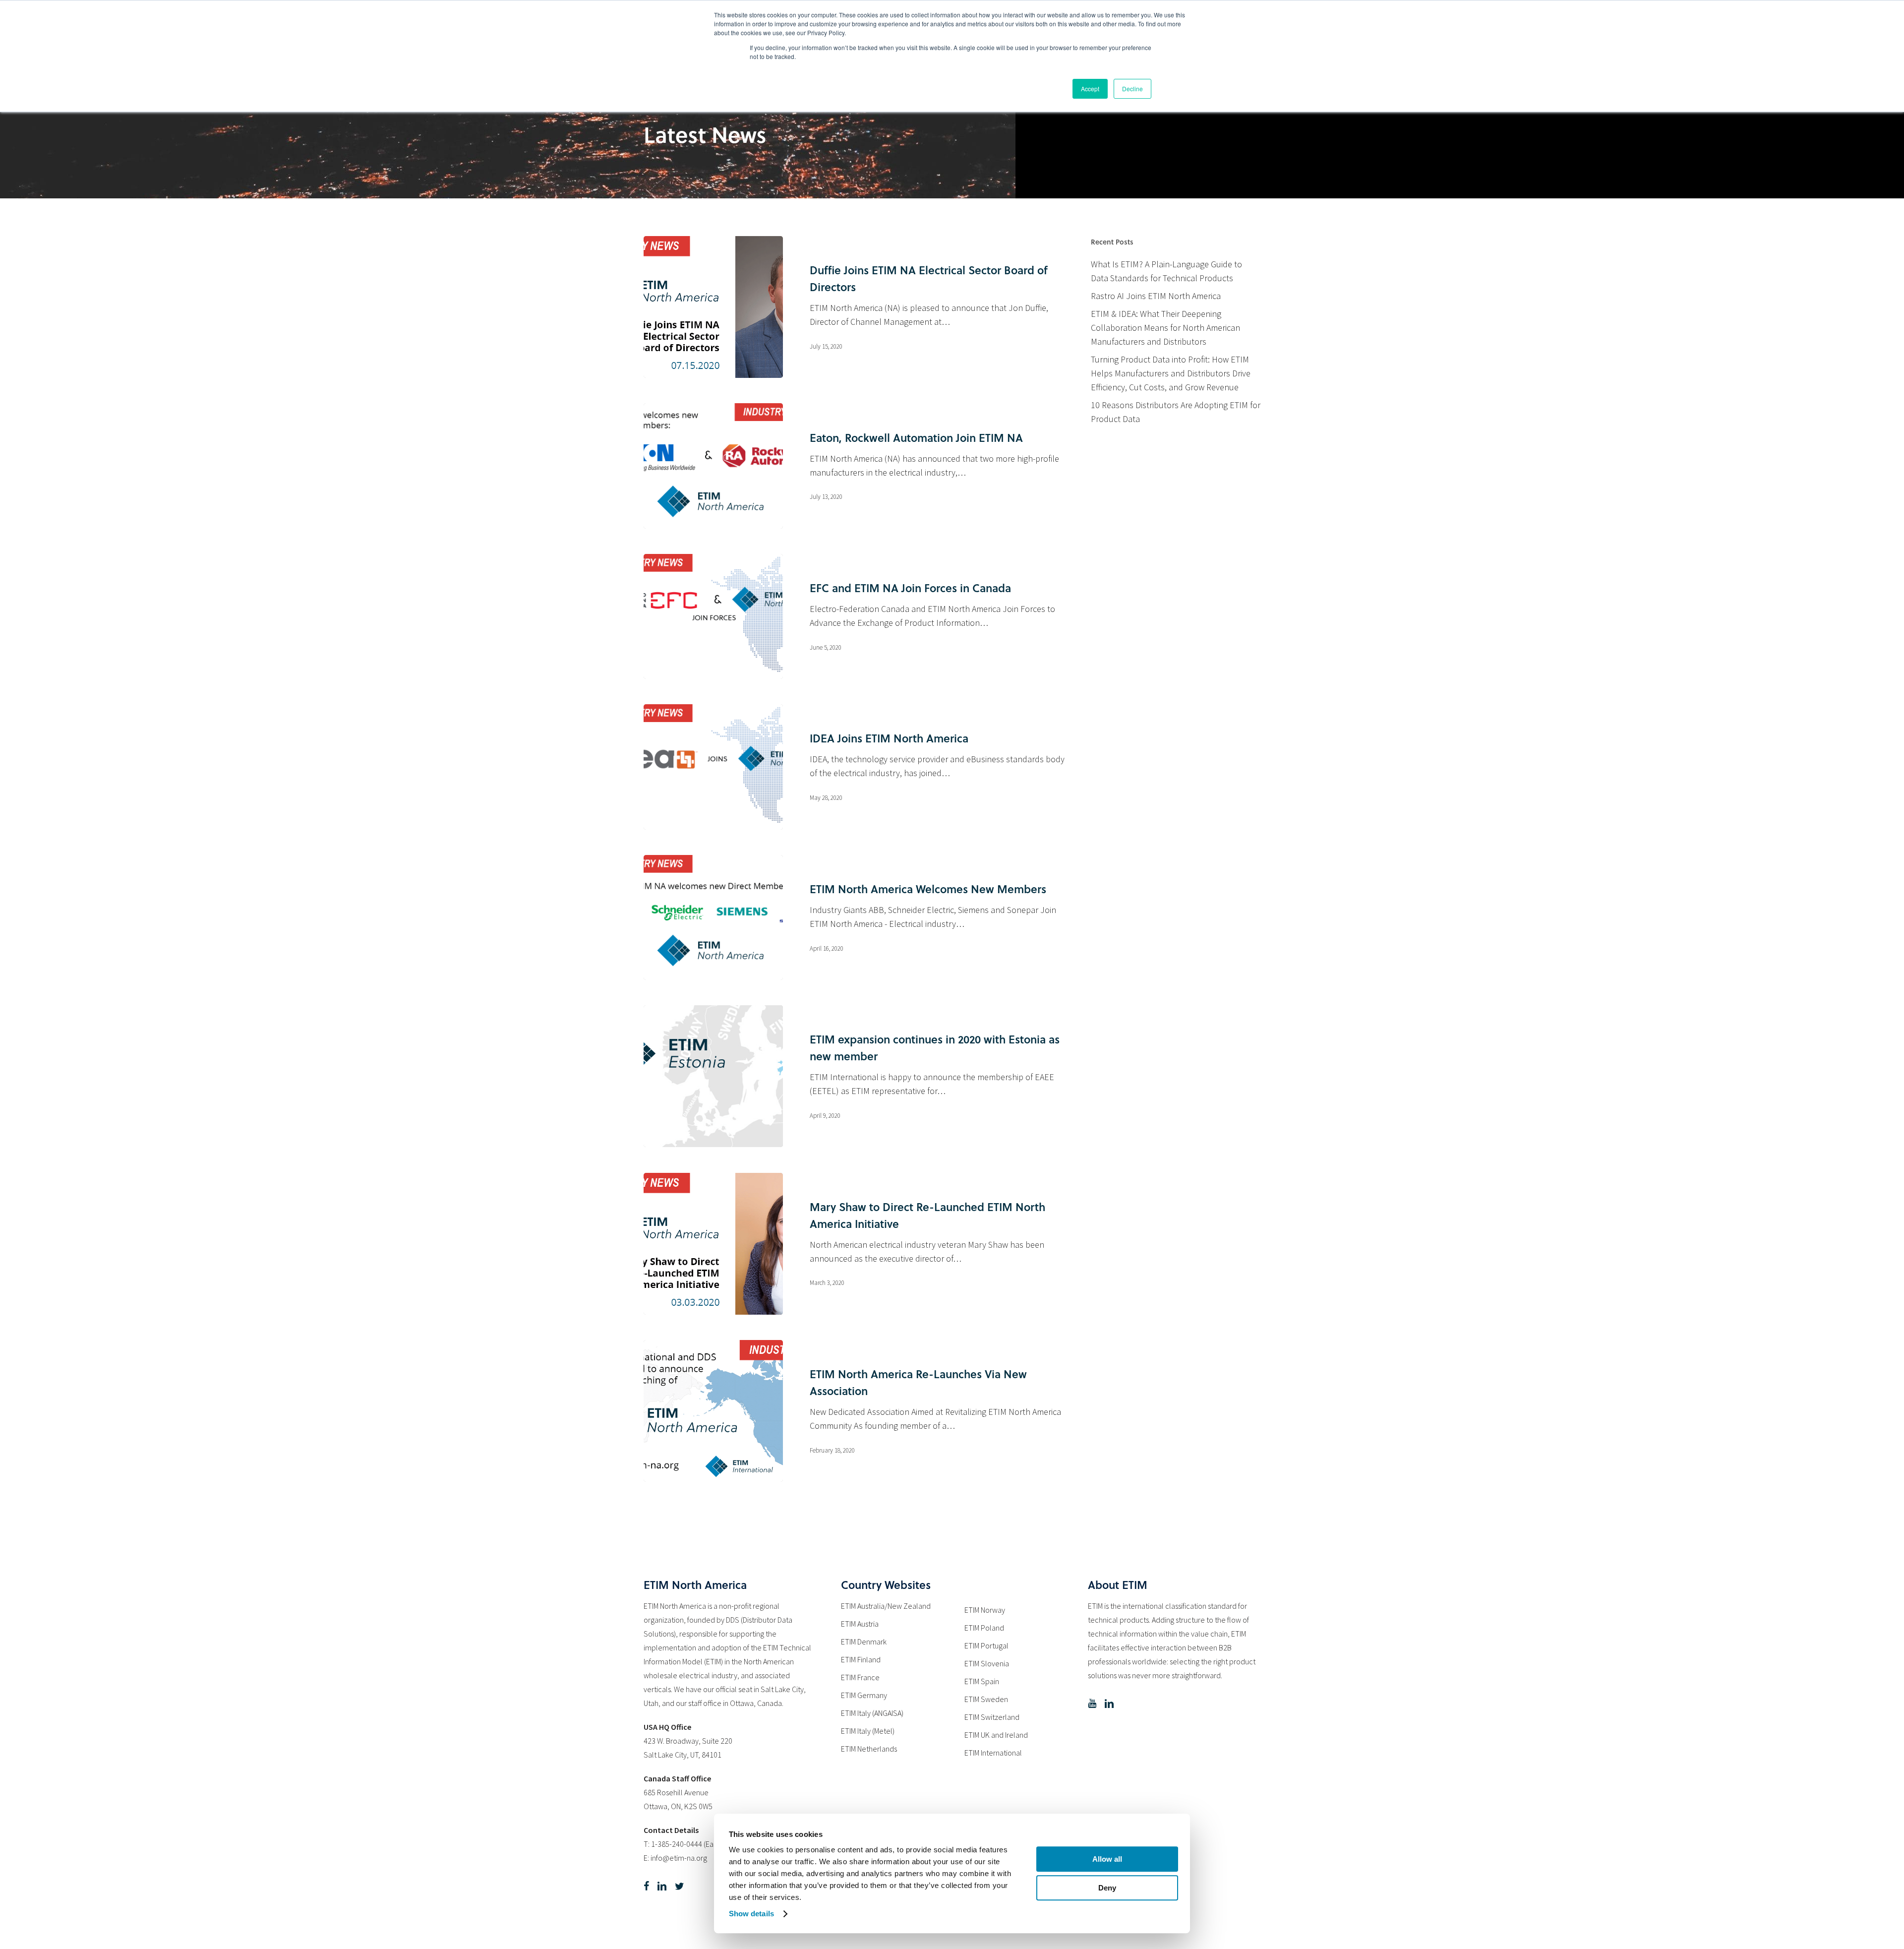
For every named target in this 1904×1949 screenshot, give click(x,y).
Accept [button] (1090, 89)
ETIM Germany (864, 1695)
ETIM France (860, 1677)
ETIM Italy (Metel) (868, 1731)
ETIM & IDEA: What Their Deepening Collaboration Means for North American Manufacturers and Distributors (1165, 328)
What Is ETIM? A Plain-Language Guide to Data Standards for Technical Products (1166, 271)
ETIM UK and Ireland (996, 1735)
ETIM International (993, 1753)
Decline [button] (1132, 89)
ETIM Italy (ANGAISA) (872, 1713)
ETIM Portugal (986, 1645)
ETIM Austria (860, 1624)
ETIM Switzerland (992, 1717)
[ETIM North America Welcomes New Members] (713, 917)
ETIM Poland (984, 1628)
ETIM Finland (861, 1659)
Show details (751, 1914)
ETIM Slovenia (987, 1663)
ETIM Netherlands (869, 1749)
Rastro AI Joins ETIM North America (1156, 296)
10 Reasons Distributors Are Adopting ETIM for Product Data (1176, 412)
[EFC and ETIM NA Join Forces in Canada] (713, 616)
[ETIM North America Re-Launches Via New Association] (713, 1411)
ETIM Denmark (864, 1642)
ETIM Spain (982, 1681)
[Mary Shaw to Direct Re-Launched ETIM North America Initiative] (713, 1244)
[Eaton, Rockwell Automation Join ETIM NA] (713, 466)
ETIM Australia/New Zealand (886, 1606)
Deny (1107, 1888)
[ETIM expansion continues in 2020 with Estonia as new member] (713, 1076)
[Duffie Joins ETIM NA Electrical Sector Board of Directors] (713, 307)
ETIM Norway (985, 1610)
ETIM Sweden (986, 1699)
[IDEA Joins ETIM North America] (713, 767)
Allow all (1107, 1859)
